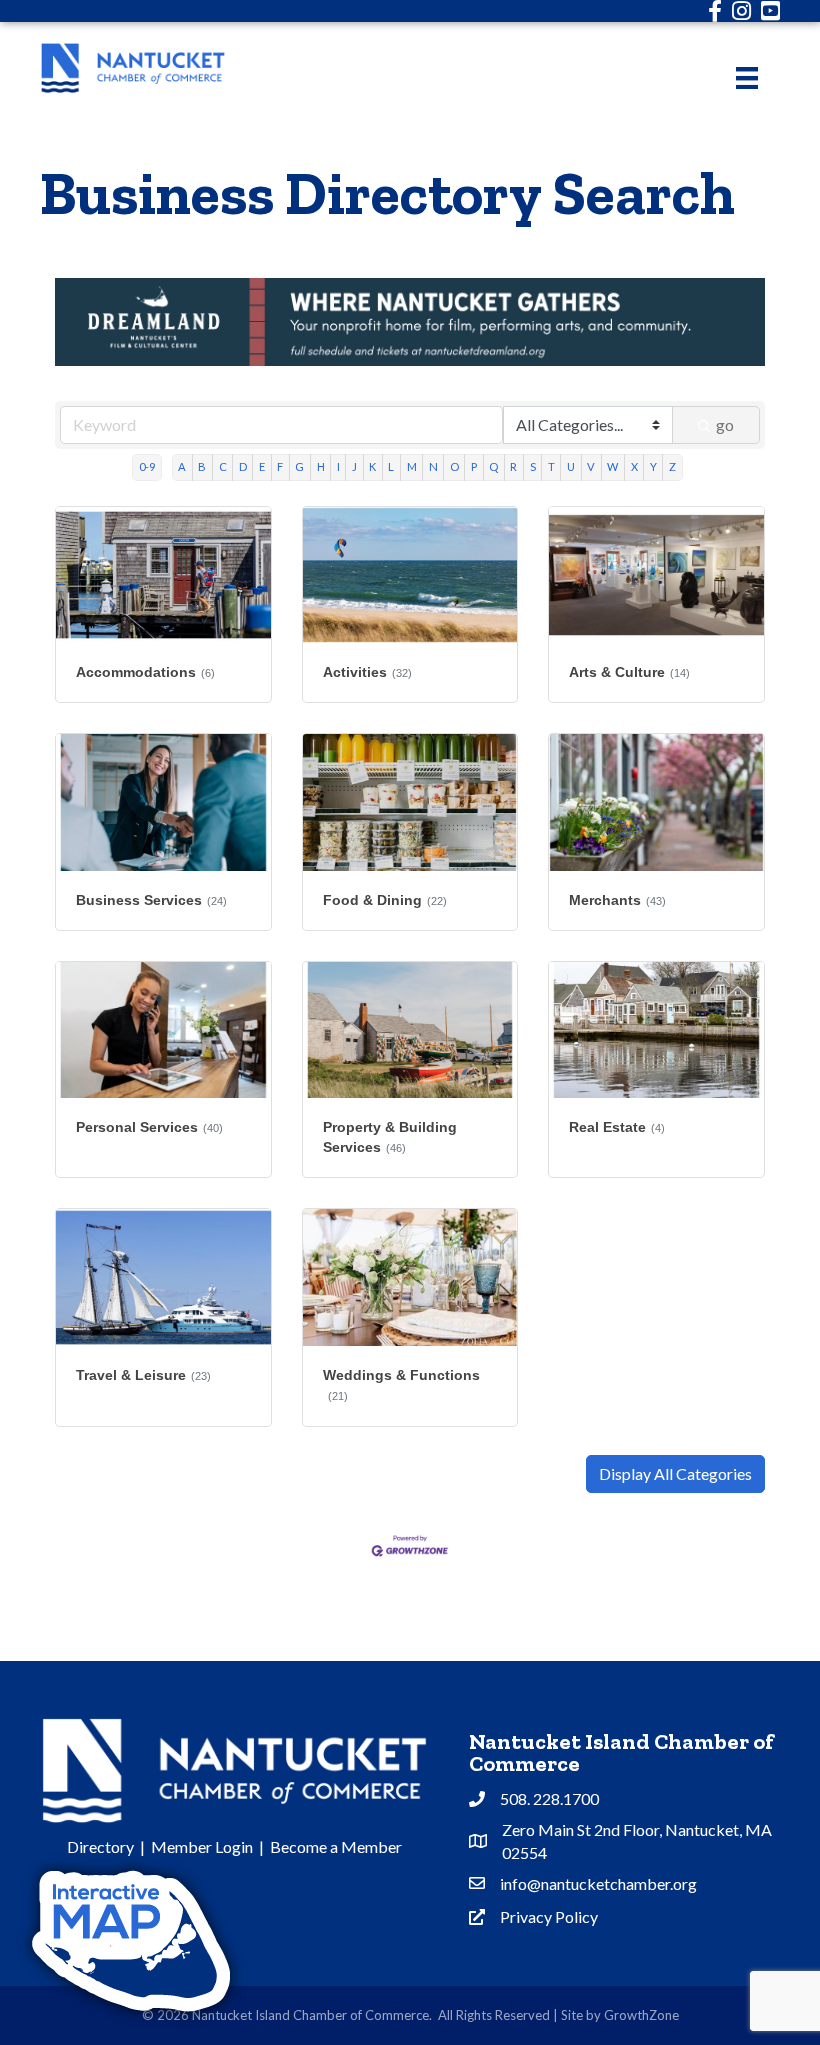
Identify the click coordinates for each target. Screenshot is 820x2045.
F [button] (280, 466)
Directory (100, 1846)
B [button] (202, 466)
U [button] (571, 466)
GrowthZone (641, 2015)
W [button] (612, 466)
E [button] (262, 466)
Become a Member (336, 1846)
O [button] (454, 466)
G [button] (299, 466)
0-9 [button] (147, 466)
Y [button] (653, 466)
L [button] (391, 466)
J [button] (354, 466)
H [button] (321, 466)
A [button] (182, 466)
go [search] (725, 424)
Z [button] (672, 466)
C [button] (223, 466)
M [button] (412, 466)
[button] (675, 1474)
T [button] (551, 466)
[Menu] (747, 77)
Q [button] (493, 466)
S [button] (533, 466)
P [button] (474, 466)
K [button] (372, 466)
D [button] (243, 466)
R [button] (513, 466)
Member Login (202, 1846)
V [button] (591, 466)
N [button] (433, 466)
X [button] (634, 466)
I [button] (338, 466)
